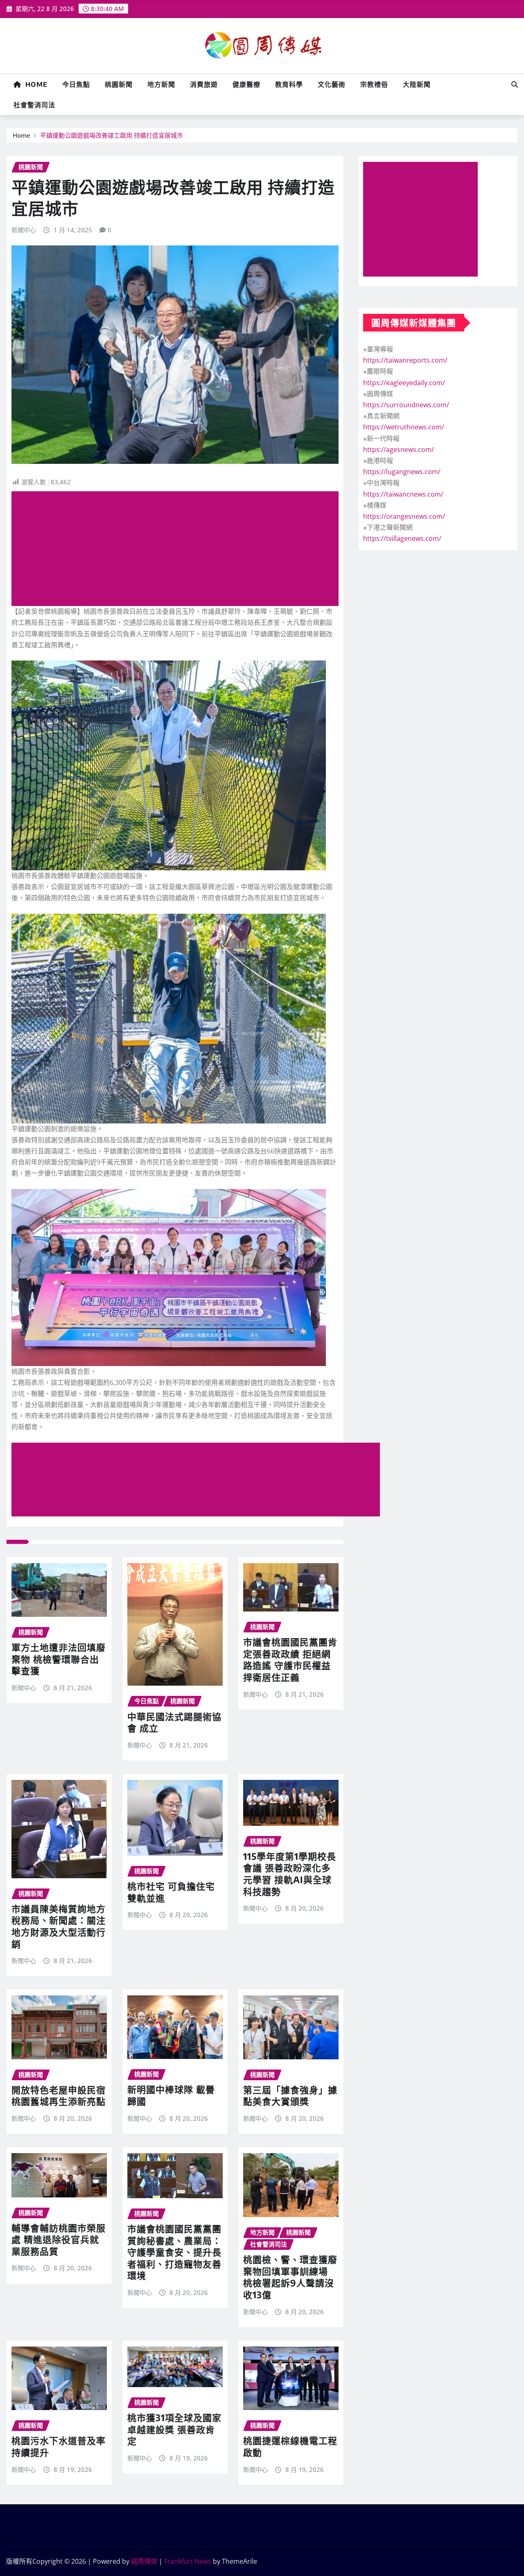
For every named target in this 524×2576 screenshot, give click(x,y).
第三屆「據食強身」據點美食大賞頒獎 (290, 2096)
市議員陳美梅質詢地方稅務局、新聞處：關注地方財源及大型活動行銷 (59, 1926)
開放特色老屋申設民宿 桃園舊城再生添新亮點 (59, 2096)
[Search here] (515, 84)
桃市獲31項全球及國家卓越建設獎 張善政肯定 (174, 2429)
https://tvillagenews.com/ (402, 538)
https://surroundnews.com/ (406, 405)
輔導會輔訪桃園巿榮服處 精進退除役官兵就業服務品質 (59, 2239)
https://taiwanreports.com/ (405, 360)
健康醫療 (246, 84)
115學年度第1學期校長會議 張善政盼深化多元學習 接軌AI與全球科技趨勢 (290, 1874)
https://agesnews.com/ (399, 449)
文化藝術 (332, 84)
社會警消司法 (34, 105)
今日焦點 (76, 84)
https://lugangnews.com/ (402, 472)
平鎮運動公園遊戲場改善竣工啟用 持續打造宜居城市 (112, 135)
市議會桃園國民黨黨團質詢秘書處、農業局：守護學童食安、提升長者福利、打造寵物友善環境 (174, 2252)
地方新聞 (161, 84)
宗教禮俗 (374, 84)
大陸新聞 (417, 84)
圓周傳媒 (144, 2561)
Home (34, 84)
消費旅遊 (204, 84)
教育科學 (289, 84)
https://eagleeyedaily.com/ (404, 383)
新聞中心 (24, 230)
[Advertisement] (178, 549)
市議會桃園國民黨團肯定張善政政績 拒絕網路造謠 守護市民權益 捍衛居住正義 (290, 1659)
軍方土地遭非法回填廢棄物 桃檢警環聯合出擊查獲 (59, 1659)
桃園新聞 (119, 84)
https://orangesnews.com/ (404, 516)
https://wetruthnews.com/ (404, 427)
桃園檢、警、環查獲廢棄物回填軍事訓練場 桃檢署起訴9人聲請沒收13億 (290, 2277)
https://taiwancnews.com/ (403, 494)
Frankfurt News (188, 2561)
